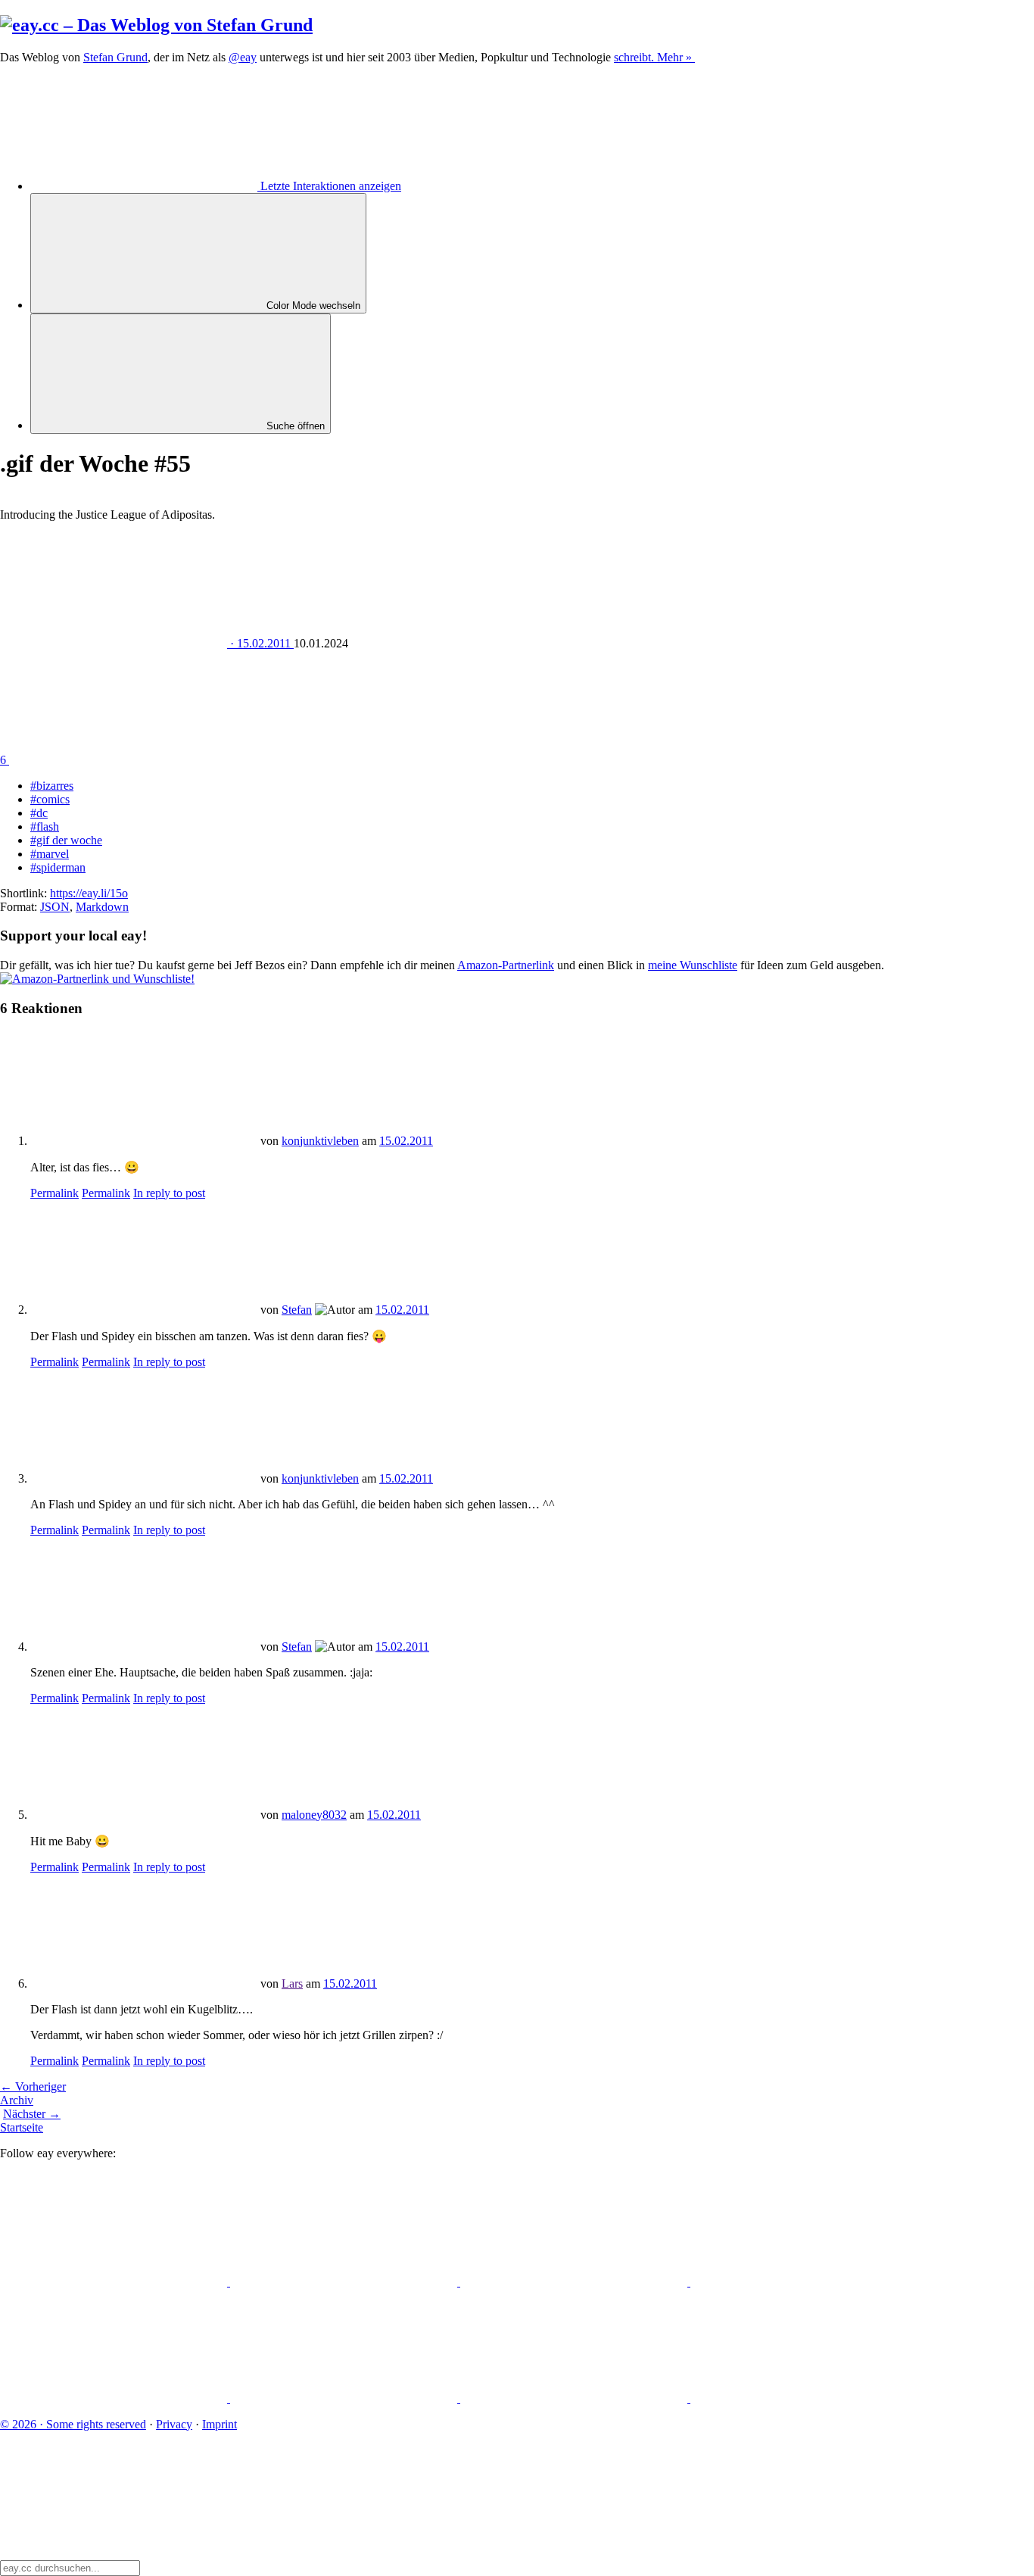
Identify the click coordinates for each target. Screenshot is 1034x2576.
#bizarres (52, 786)
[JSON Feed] (575, 2398)
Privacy (174, 2424)
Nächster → (32, 2114)
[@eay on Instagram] (115, 2398)
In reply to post (169, 1193)
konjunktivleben (320, 1141)
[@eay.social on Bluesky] (345, 2282)
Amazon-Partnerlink (506, 965)
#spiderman (58, 867)
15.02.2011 (406, 1141)
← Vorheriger (33, 2086)
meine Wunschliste (693, 965)
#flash (45, 826)
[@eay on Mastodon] (115, 2282)
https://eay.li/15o (89, 893)
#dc (39, 813)
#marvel (50, 854)
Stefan (297, 1310)
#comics (50, 799)
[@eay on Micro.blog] (575, 2282)
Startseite (22, 2127)
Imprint (220, 2424)
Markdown (102, 907)
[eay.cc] (156, 25)
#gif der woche (66, 840)
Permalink (55, 1193)
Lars (292, 1983)
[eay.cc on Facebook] (345, 2398)
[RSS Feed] (804, 2398)
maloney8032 (314, 1815)
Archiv (17, 2100)
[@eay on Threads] (804, 2282)
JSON (55, 907)
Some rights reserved (73, 2424)
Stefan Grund (115, 57)
